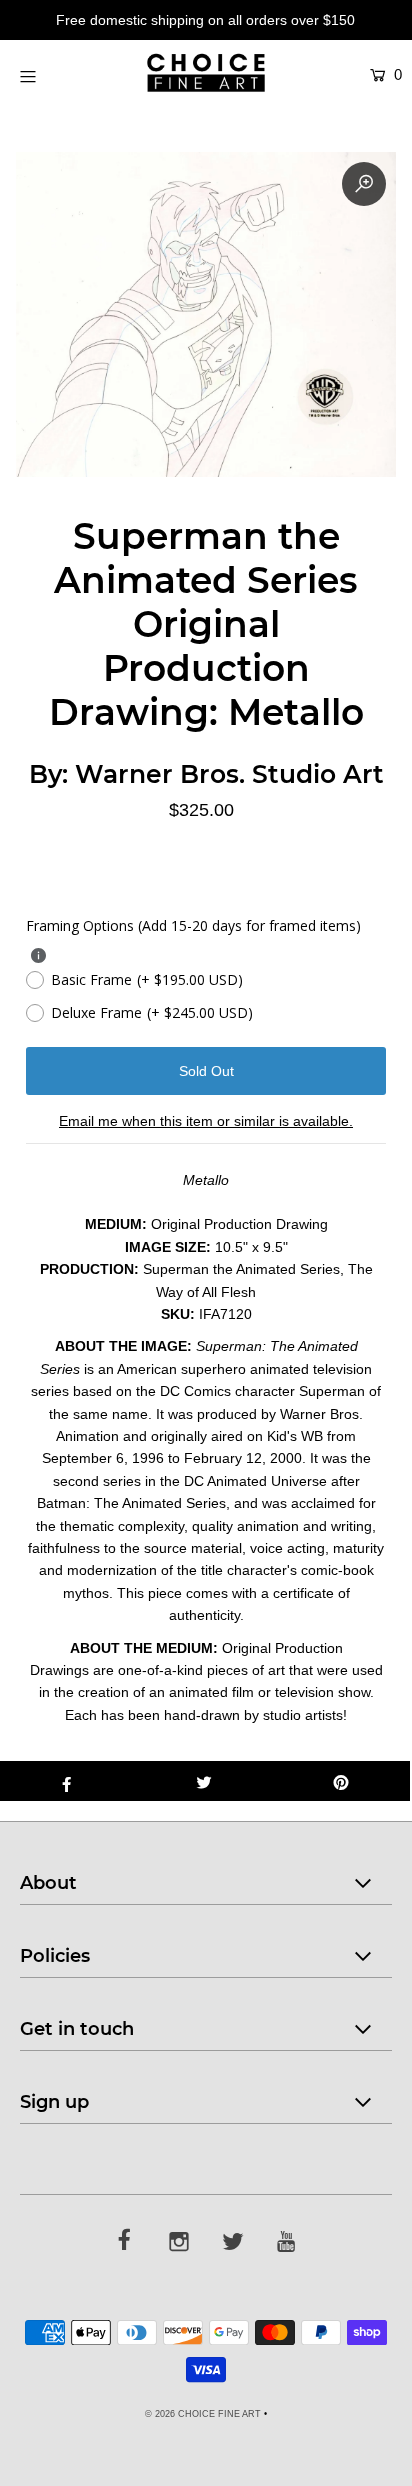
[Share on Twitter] (203, 1781)
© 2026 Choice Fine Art (203, 2414)
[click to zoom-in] (364, 184)
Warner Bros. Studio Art (229, 774)
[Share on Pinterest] (341, 1781)
